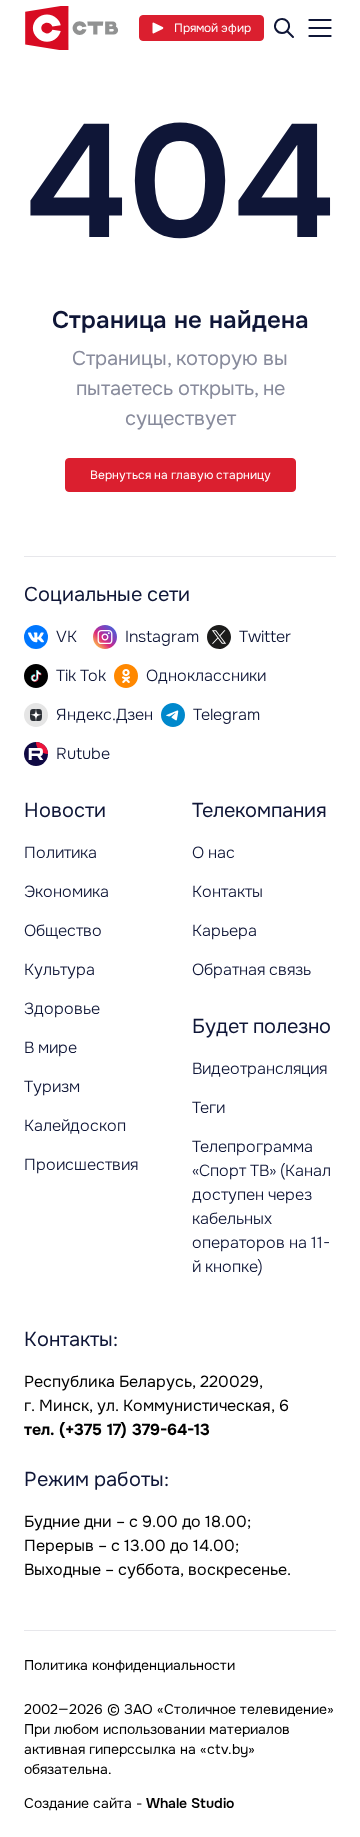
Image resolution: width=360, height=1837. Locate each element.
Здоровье (62, 1008)
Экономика (66, 891)
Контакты (227, 891)
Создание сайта (78, 1803)
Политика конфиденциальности (129, 1665)
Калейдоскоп (75, 1125)
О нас (213, 852)
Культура (59, 969)
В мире (50, 1047)
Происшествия (81, 1164)
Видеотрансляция (259, 1068)
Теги (208, 1107)
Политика (60, 852)
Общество (63, 930)
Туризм (52, 1086)
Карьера (224, 930)
